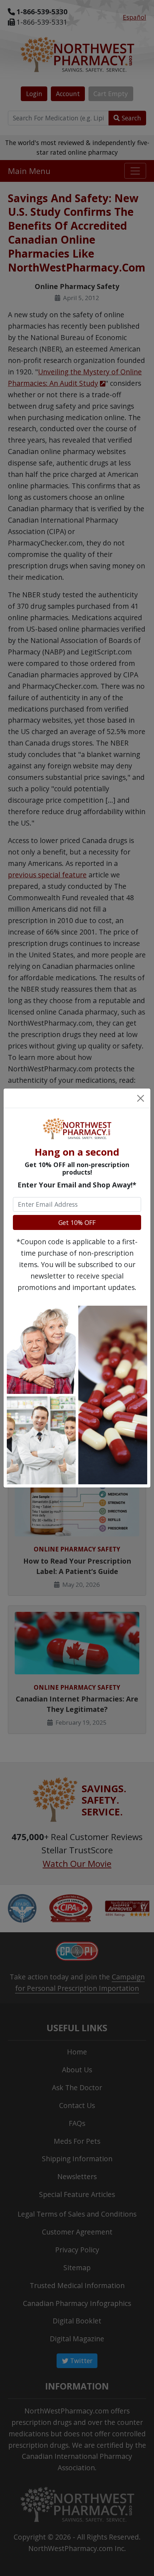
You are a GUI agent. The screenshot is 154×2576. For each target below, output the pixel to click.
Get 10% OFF (77, 1222)
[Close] (141, 1098)
